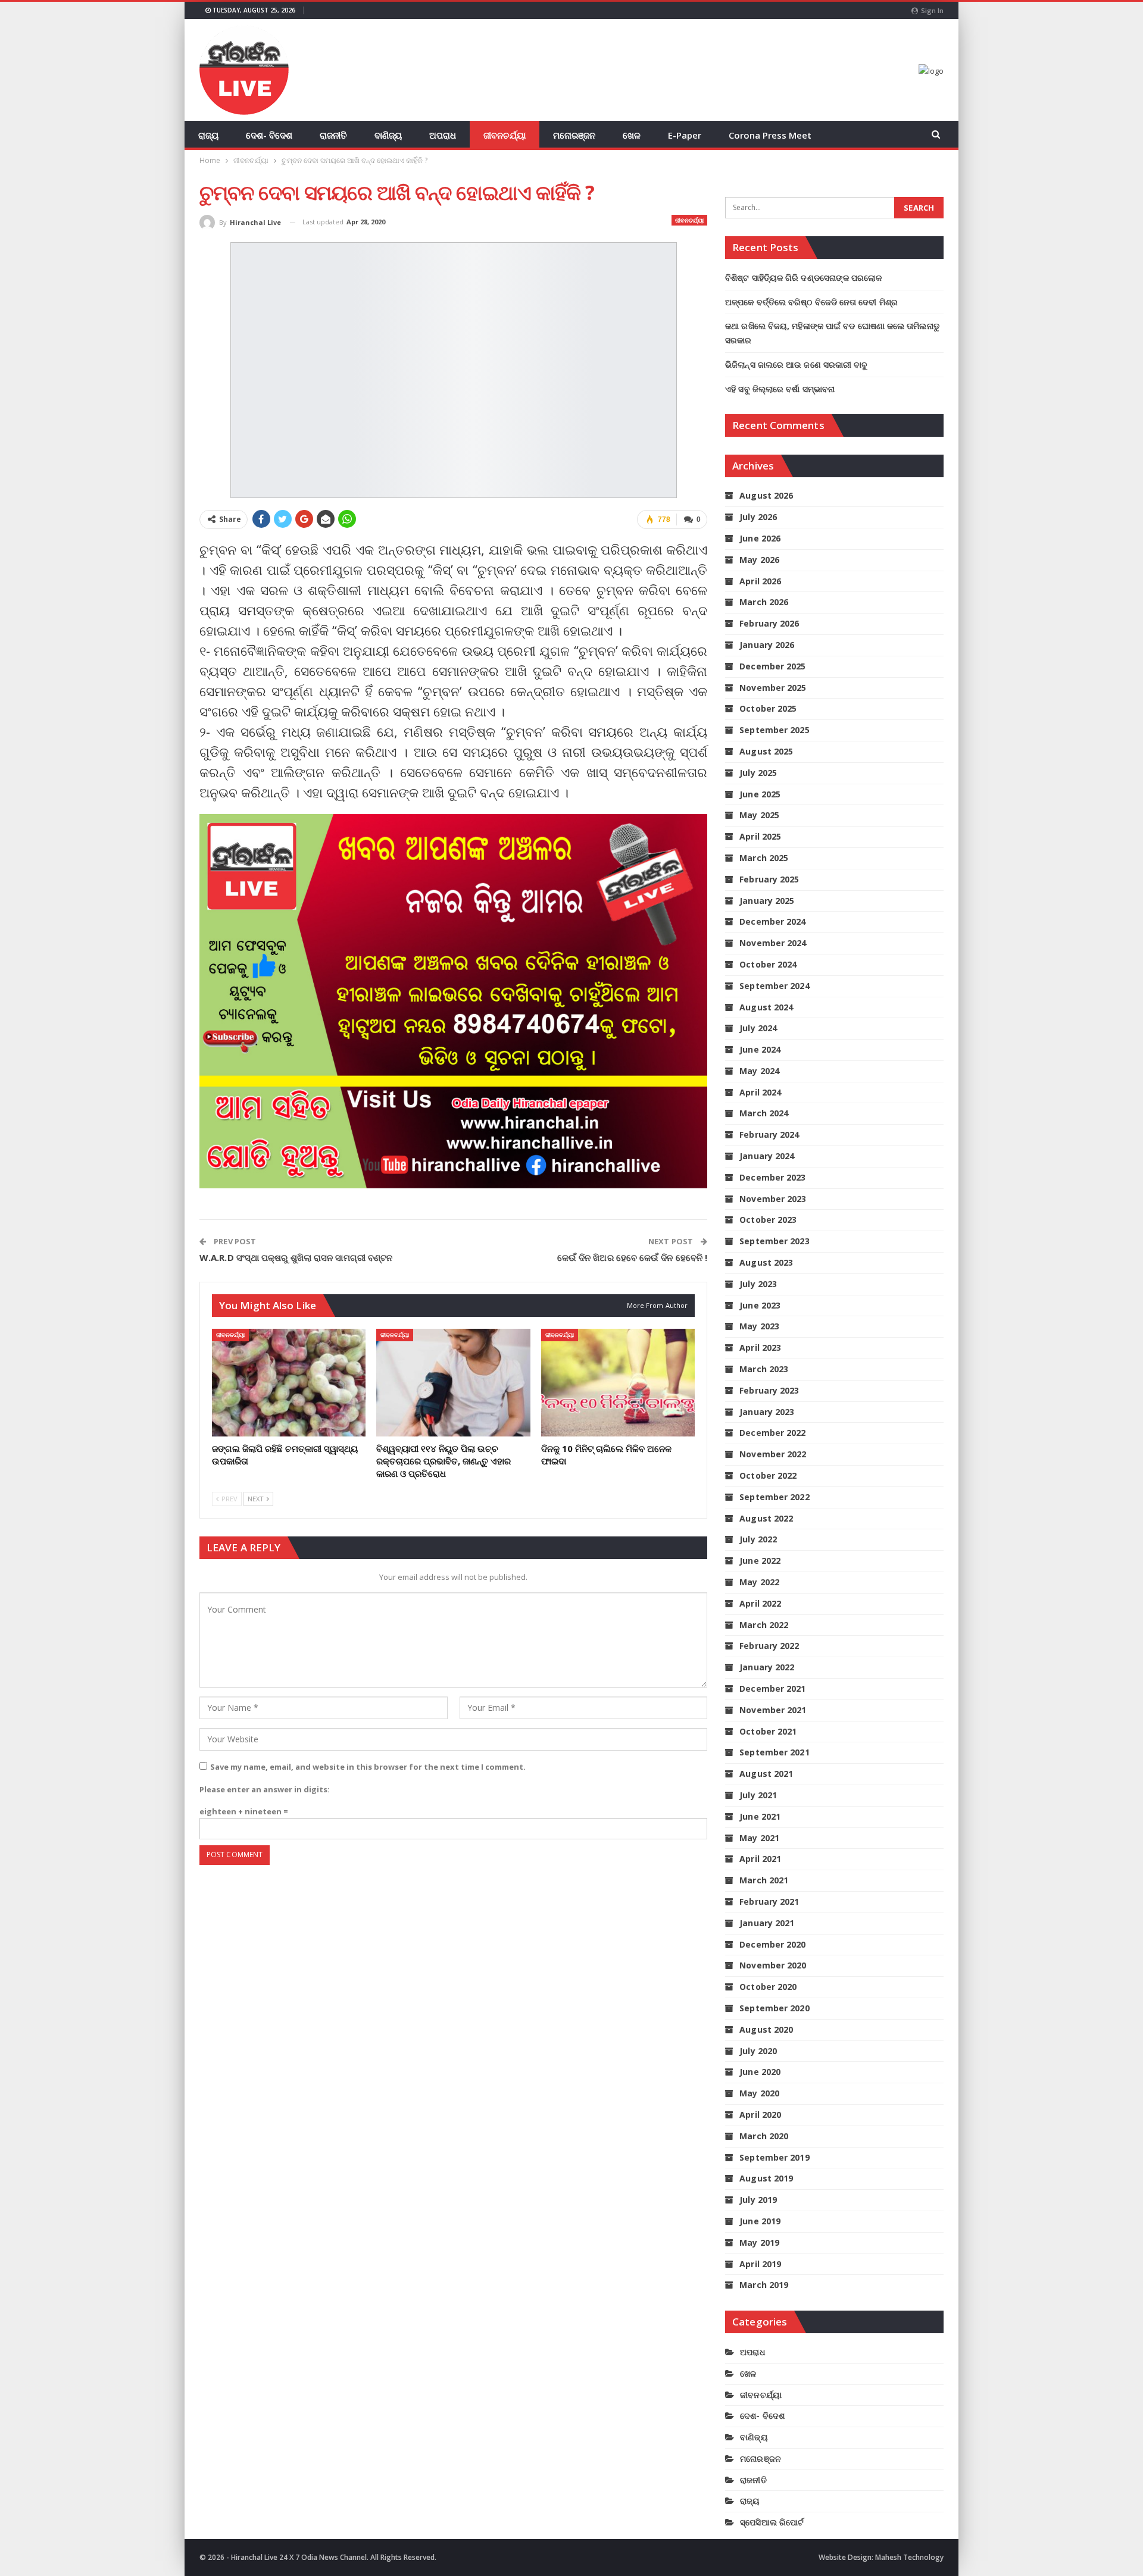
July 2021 (758, 1795)
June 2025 (760, 794)
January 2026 (767, 645)
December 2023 (772, 1177)
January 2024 (767, 1156)
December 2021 (772, 1688)
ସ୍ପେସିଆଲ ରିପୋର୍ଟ (772, 2522)
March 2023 (764, 1369)
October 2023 (768, 1220)
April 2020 (760, 2115)
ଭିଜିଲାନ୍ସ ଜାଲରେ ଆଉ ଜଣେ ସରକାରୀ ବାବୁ (796, 364)
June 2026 (760, 538)
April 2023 (760, 1348)
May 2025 (759, 815)
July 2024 (758, 1028)
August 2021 (766, 1774)
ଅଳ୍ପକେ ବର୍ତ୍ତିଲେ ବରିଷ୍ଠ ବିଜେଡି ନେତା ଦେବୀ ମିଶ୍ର (811, 302)
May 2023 (759, 1326)
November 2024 (773, 943)
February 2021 (769, 1902)
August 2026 (766, 495)
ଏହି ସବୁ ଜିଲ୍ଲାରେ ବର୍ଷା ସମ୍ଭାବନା (780, 389)
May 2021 (759, 1838)
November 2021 (773, 1710)
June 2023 (760, 1305)
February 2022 (769, 1646)
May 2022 (759, 1582)
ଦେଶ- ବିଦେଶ (269, 135)
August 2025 (766, 751)
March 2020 (764, 2136)
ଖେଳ (632, 135)
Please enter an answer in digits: (265, 1789)
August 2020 (766, 2029)
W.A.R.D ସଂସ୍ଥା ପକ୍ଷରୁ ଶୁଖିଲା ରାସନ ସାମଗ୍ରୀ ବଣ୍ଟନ (296, 1257)
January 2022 (767, 1667)
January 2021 (767, 1923)
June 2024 (760, 1049)
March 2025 (764, 858)
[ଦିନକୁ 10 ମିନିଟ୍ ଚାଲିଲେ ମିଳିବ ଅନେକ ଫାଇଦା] (618, 1383)
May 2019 (759, 2242)
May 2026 (759, 560)
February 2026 (769, 623)
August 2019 (766, 2178)
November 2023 (773, 1199)
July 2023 (758, 1284)
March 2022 (764, 1625)
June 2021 (760, 1816)
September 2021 (774, 1752)
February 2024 (769, 1134)
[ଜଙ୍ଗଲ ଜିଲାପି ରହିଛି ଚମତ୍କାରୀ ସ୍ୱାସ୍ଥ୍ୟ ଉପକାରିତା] (289, 1383)
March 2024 (764, 1113)
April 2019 (760, 2264)
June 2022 (760, 1561)
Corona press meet (770, 135)
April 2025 (760, 836)
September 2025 (774, 730)
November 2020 (773, 1965)
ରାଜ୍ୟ (208, 135)
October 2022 (768, 1475)
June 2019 (760, 2221)
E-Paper (685, 135)
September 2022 (774, 1497)
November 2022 (773, 1454)
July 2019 (758, 2200)
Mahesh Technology (909, 2557)
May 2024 (759, 1071)
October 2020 (768, 1987)
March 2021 (764, 1880)
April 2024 (760, 1092)
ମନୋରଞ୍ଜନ (574, 135)
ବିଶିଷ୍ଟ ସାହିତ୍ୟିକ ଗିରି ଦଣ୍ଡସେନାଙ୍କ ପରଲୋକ (803, 278)
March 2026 (764, 602)
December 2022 (772, 1433)
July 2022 (758, 1539)
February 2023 (769, 1390)
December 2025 (772, 666)
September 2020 (774, 2008)
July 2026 (758, 517)
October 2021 (768, 1731)
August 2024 (766, 1007)
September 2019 (774, 2157)
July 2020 (758, 2051)
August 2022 (766, 1518)
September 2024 (774, 986)
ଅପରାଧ (443, 135)
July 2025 (758, 773)
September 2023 (774, 1241)
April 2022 (760, 1603)
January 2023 (767, 1412)
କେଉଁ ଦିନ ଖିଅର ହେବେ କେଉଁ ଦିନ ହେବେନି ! (632, 1257)
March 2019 (764, 2285)
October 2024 (768, 964)
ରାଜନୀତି (333, 135)
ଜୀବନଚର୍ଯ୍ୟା (505, 135)
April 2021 (760, 1859)
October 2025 (768, 708)
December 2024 (772, 921)
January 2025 (767, 901)
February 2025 (769, 879)
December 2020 (772, 1944)
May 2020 (759, 2093)
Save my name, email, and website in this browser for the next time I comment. (368, 1767)
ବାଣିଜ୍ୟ (388, 135)
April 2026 (760, 581)
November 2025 (773, 688)
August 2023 (766, 1262)
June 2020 (760, 2072)
